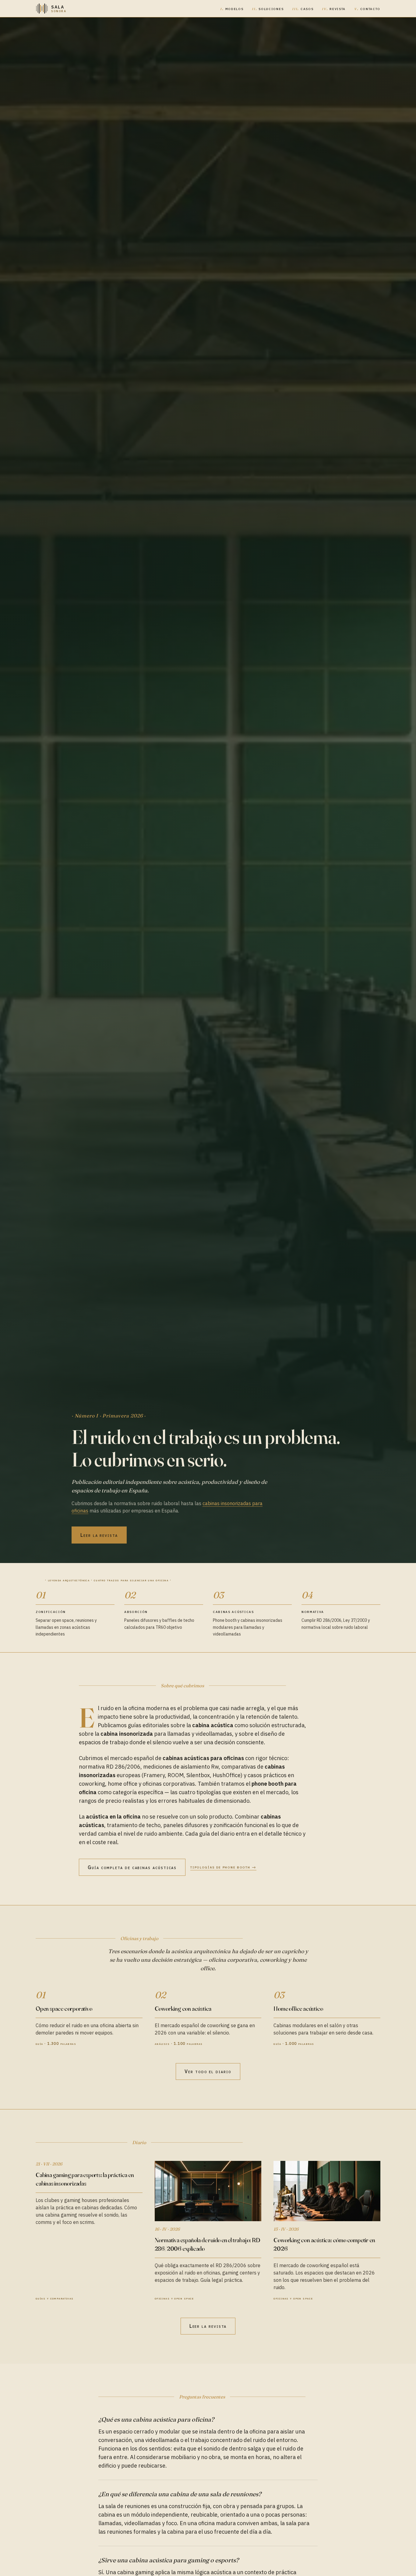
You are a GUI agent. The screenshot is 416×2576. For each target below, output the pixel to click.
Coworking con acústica (183, 2008)
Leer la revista (99, 1535)
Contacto (367, 9)
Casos (303, 9)
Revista (334, 9)
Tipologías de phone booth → (223, 1867)
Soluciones (268, 9)
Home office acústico (298, 2008)
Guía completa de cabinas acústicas (132, 1867)
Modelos (232, 9)
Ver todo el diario (208, 2071)
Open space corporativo (64, 2008)
